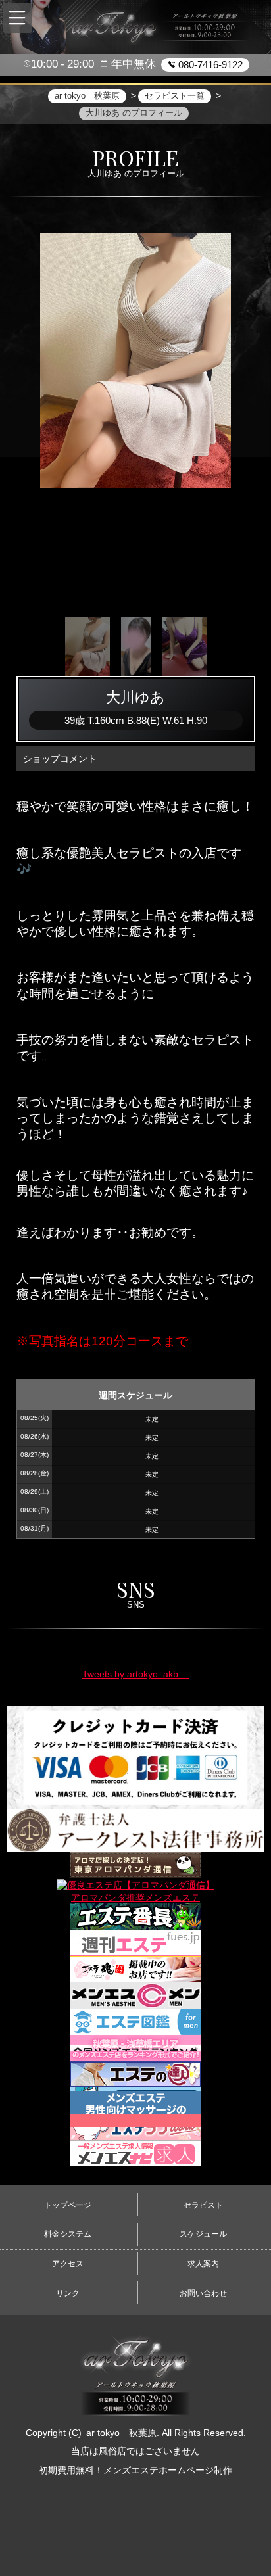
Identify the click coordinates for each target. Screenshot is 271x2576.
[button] (17, 18)
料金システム (68, 2234)
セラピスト (203, 2205)
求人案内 (203, 2264)
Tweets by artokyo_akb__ (135, 1674)
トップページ (68, 2205)
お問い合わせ (203, 2293)
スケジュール (203, 2234)
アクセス (68, 2264)
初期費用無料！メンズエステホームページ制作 (135, 2470)
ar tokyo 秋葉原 (121, 2433)
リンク (68, 2293)
